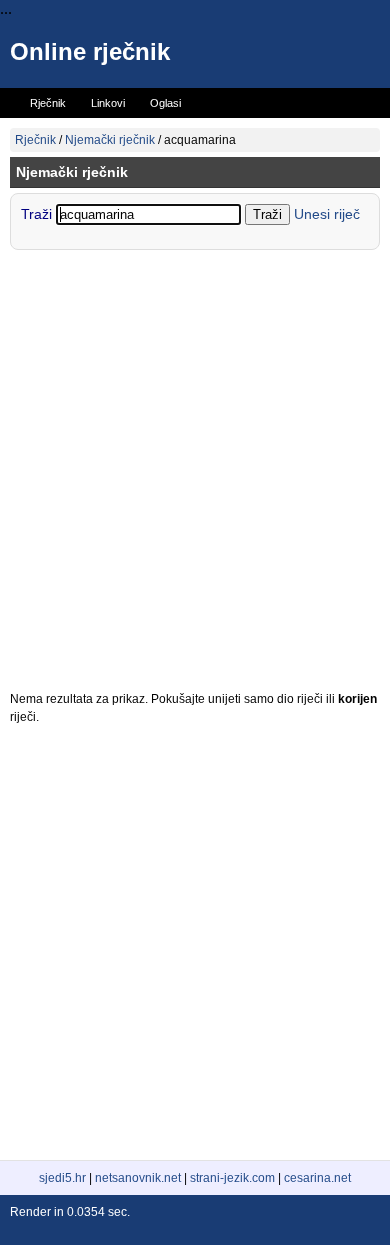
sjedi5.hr (62, 1178)
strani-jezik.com (232, 1178)
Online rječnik (90, 51)
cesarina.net (317, 1178)
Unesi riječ (327, 214)
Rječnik (35, 140)
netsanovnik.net (138, 1178)
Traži (38, 214)
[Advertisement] (195, 475)
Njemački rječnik (110, 140)
